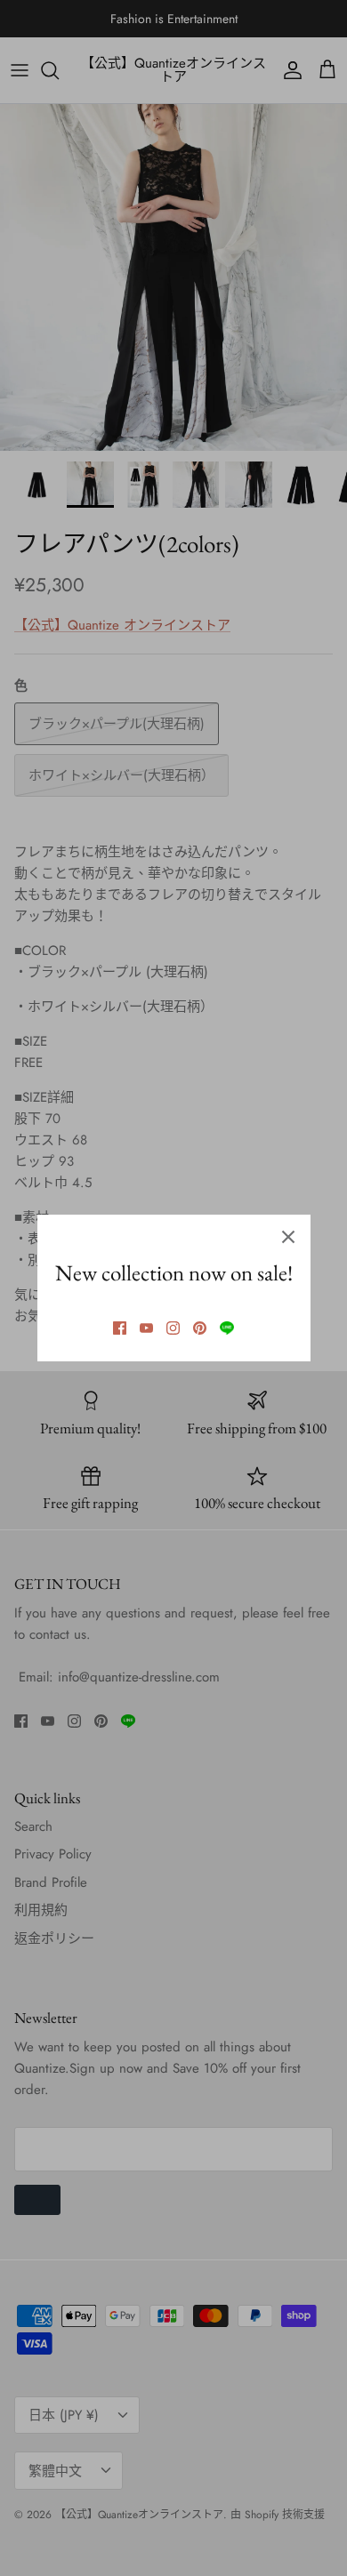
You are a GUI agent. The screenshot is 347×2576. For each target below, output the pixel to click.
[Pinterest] (200, 1328)
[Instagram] (173, 1328)
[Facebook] (120, 1328)
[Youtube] (146, 1328)
